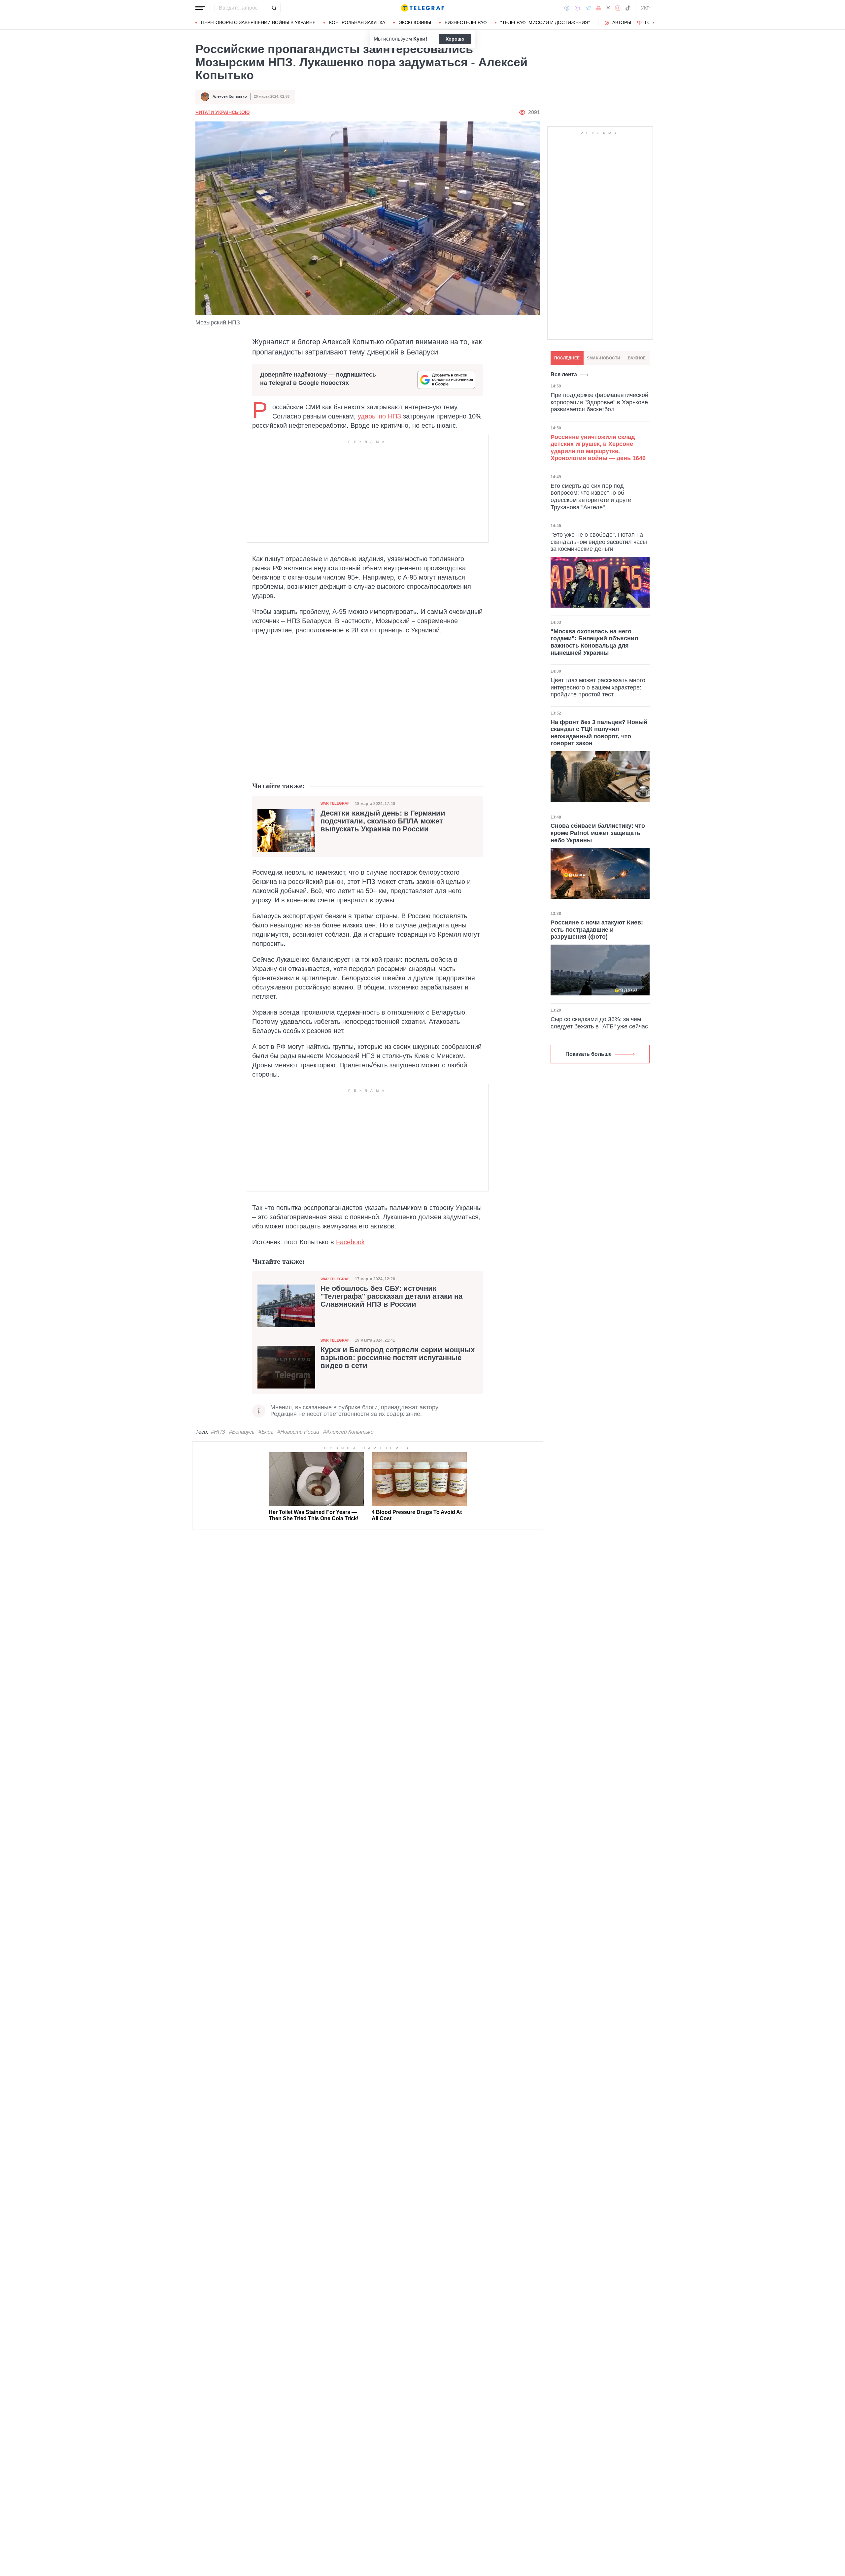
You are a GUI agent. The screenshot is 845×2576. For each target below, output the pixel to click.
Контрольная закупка (357, 22)
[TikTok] (628, 8)
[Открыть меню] (200, 8)
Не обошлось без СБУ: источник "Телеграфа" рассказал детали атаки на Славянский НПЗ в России (391, 1296)
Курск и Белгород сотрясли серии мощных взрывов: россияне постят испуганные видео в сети (398, 1358)
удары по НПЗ (379, 416)
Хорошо (455, 39)
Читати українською (222, 112)
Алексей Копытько (230, 96)
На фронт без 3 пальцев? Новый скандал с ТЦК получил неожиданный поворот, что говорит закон (599, 733)
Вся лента (564, 374)
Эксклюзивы (415, 22)
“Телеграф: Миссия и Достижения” (545, 22)
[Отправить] (274, 8)
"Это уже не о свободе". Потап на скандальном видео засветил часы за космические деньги (599, 542)
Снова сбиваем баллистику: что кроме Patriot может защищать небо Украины (598, 833)
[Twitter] (608, 8)
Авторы (622, 22)
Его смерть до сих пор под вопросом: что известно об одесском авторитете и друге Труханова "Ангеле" (591, 497)
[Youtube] (599, 8)
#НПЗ (218, 1432)
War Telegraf (335, 803)
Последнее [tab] (567, 358)
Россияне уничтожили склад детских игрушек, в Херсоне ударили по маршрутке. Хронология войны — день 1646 (598, 448)
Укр (645, 8)
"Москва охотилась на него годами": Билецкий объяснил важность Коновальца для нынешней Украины (594, 642)
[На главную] (422, 8)
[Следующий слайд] (654, 23)
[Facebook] (567, 8)
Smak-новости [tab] (604, 358)
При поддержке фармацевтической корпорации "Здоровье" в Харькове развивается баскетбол (599, 402)
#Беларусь (242, 1432)
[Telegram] (588, 8)
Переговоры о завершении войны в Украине (258, 22)
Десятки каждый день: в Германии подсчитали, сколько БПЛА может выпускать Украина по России (383, 821)
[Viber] (577, 8)
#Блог (266, 1432)
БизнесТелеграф (466, 22)
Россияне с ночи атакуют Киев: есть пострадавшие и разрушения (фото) (597, 930)
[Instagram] (618, 8)
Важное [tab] (637, 358)
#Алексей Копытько (348, 1432)
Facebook (350, 1242)
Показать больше (589, 1054)
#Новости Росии (298, 1432)
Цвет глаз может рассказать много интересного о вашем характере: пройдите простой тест (598, 687)
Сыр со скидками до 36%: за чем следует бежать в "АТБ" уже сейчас (599, 1023)
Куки (419, 39)
